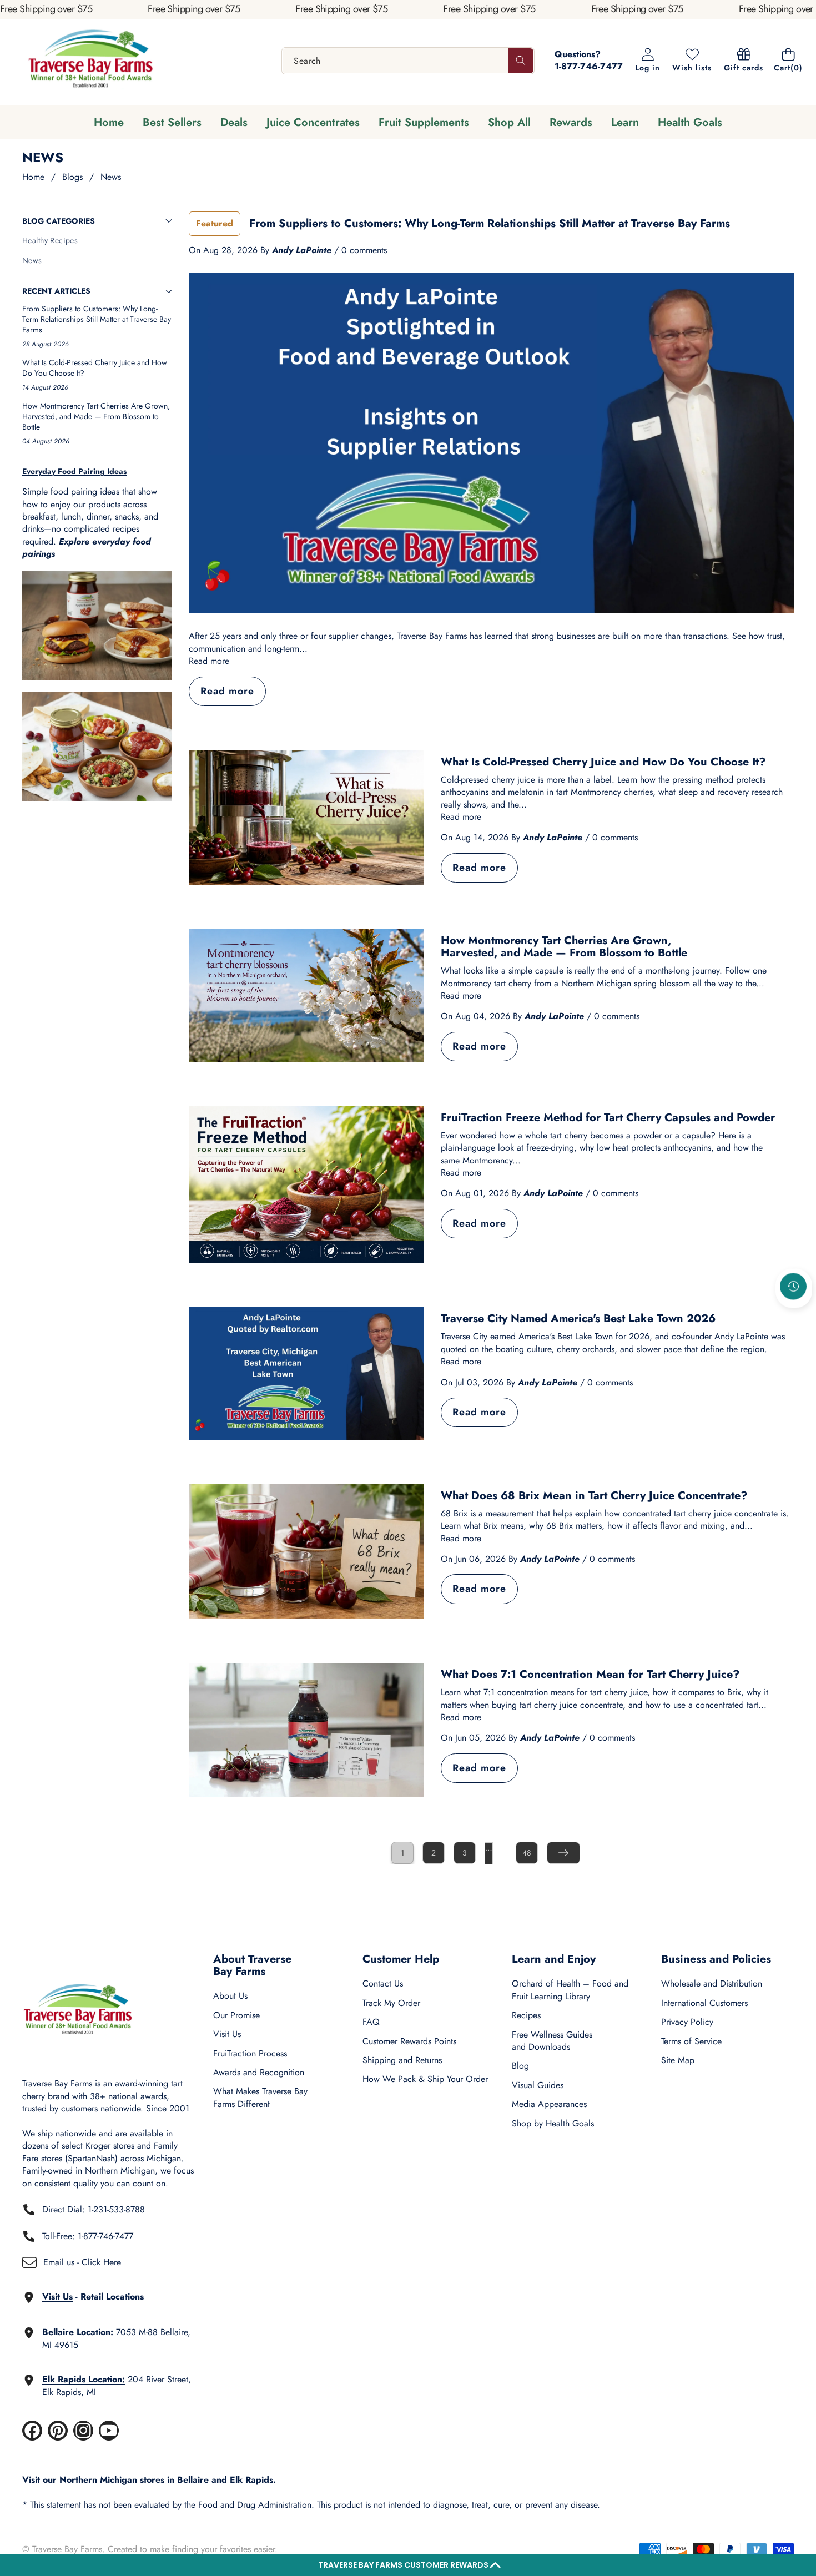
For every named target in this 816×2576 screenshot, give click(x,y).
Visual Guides (538, 2085)
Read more (209, 661)
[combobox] (408, 61)
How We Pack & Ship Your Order (425, 2079)
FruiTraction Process (250, 2053)
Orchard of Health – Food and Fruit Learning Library (570, 1990)
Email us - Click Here (82, 2262)
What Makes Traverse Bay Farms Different (260, 2097)
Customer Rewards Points (409, 2041)
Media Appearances (549, 2104)
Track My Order (391, 2003)
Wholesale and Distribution (712, 1983)
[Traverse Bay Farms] (90, 61)
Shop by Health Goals (553, 2123)
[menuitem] (97, 241)
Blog (520, 2066)
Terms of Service (691, 2041)
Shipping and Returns (402, 2060)
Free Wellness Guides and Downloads (552, 2041)
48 (527, 1853)
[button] (408, 2565)
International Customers (704, 2003)
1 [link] (402, 1853)
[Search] (521, 61)
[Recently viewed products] (793, 1286)
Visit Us (227, 2034)
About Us (230, 1996)
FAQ (371, 2022)
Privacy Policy (687, 2022)
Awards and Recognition (259, 2072)
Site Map (678, 2060)
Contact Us (383, 1983)
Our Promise (236, 2015)
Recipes (526, 2015)
